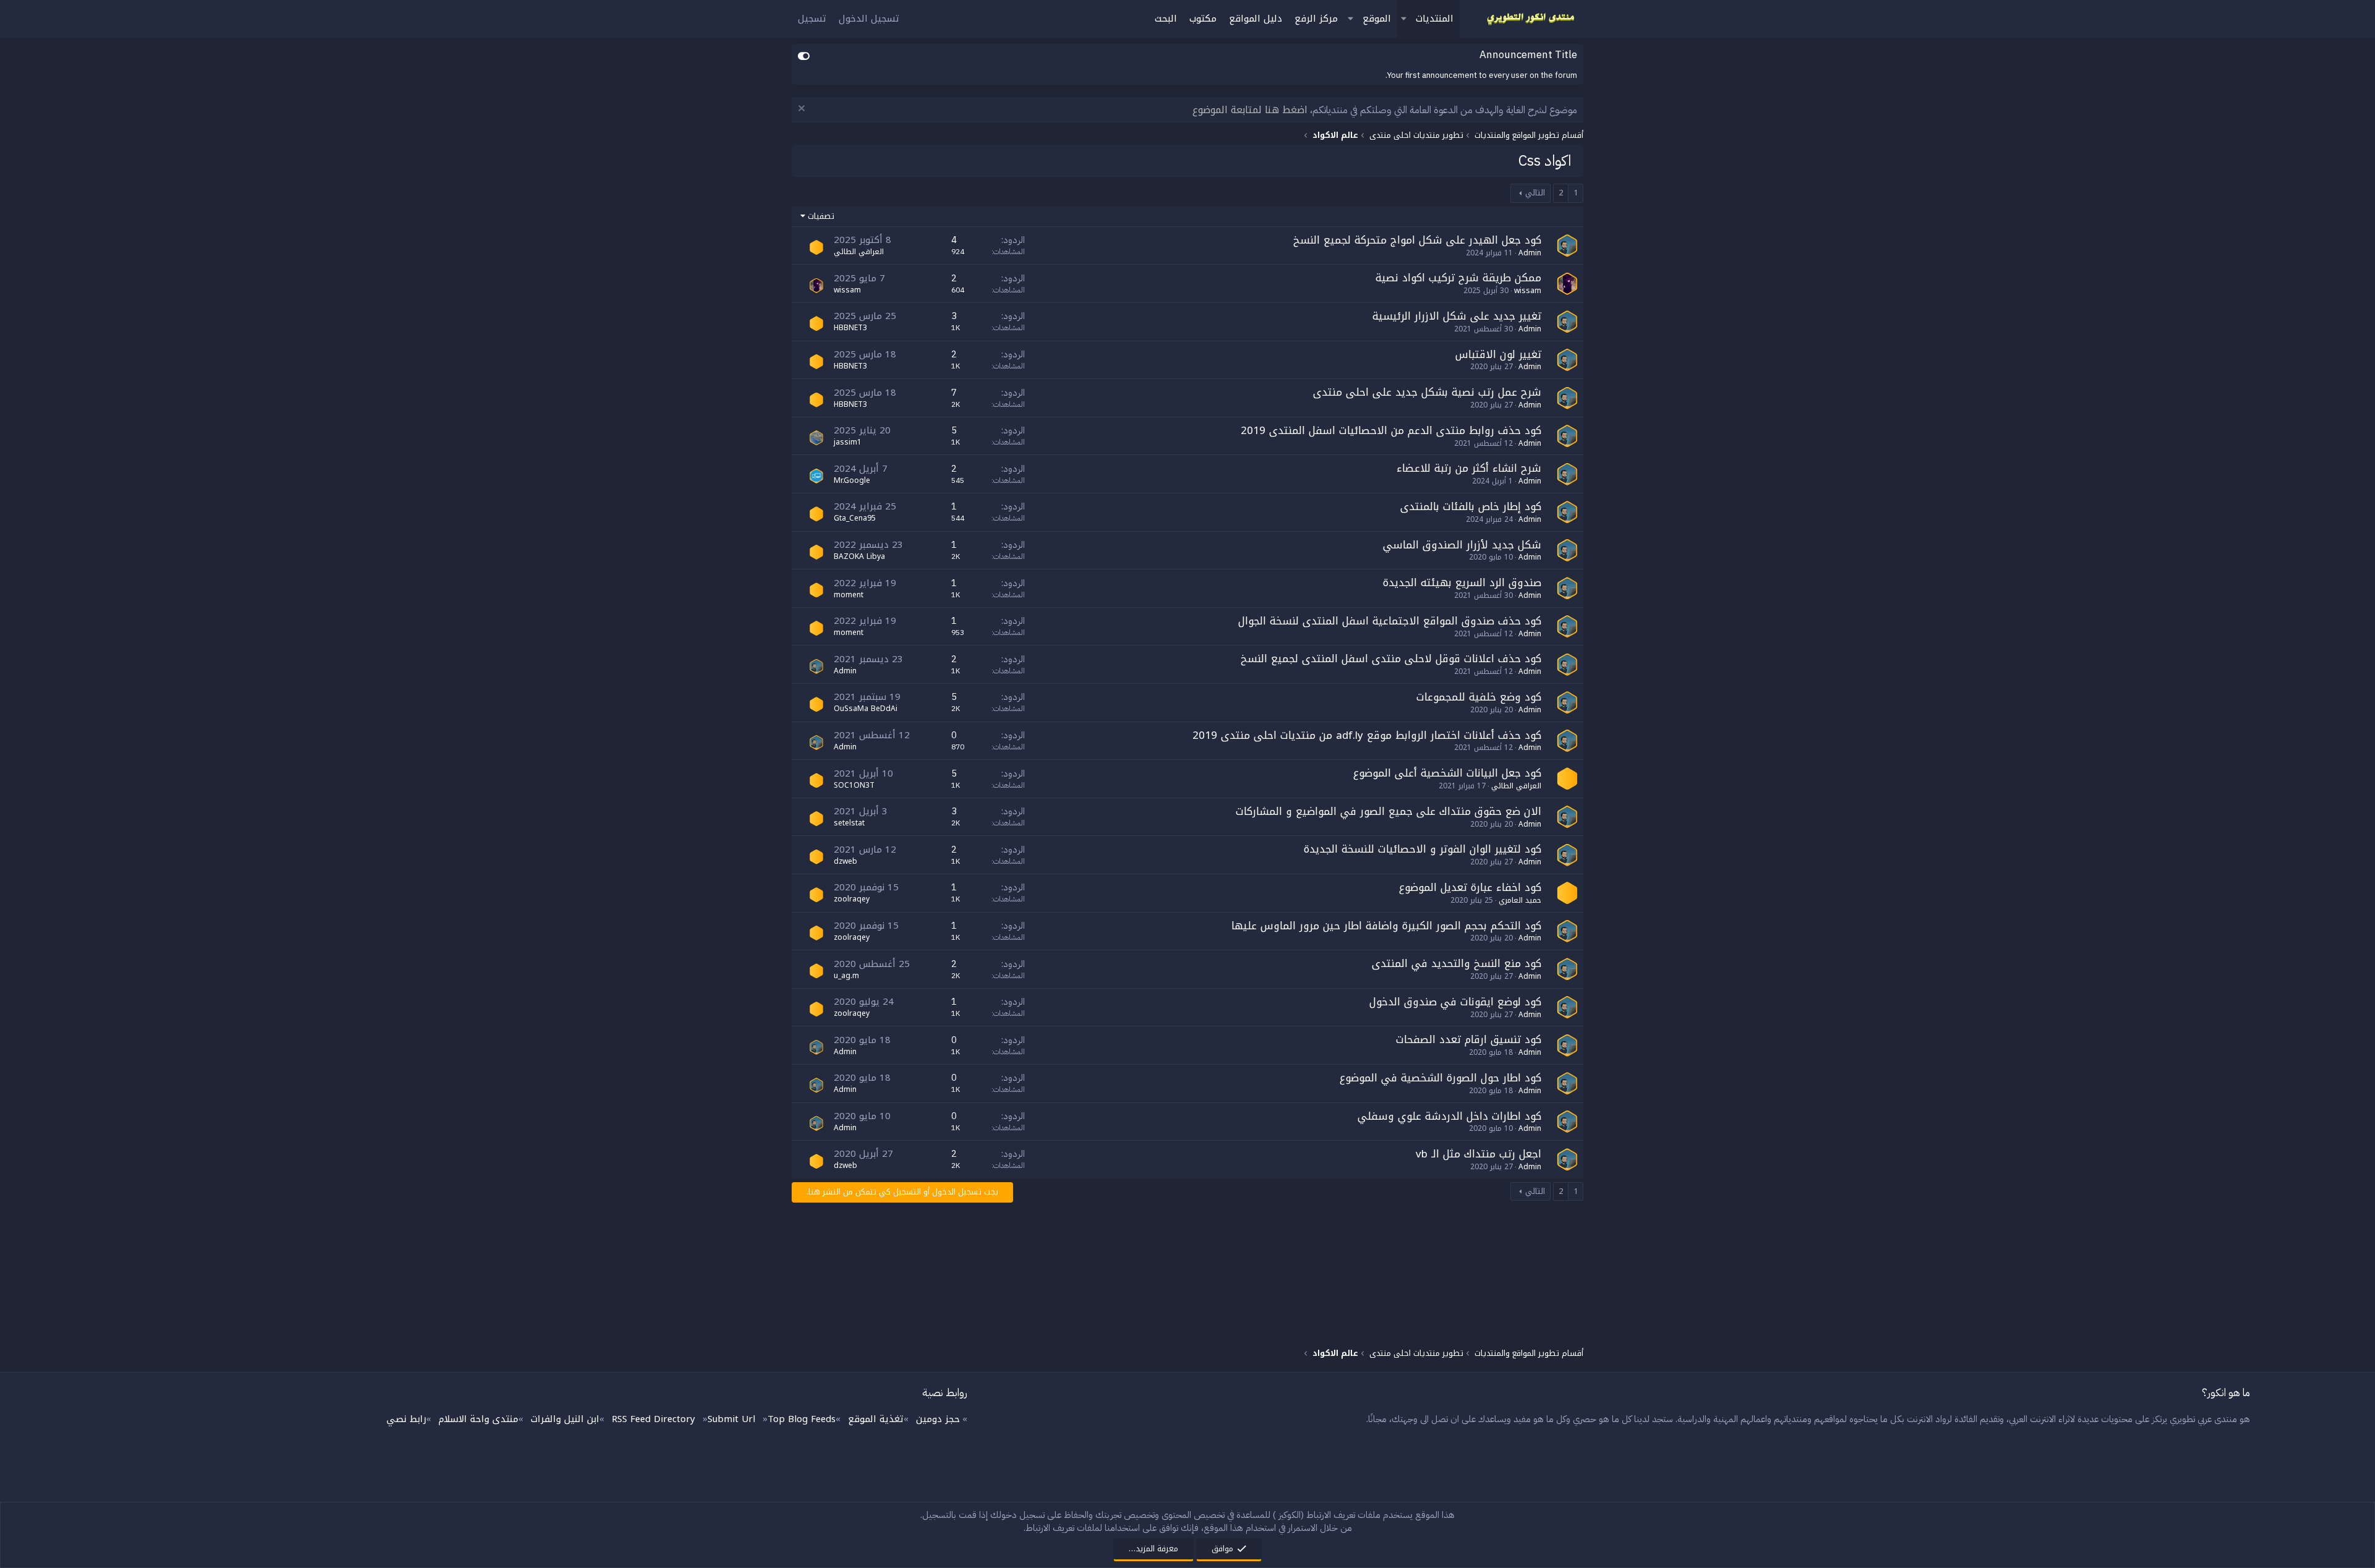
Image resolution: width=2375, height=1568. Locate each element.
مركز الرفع (1316, 19)
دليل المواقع (1256, 19)
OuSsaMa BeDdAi (866, 709)
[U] (816, 971)
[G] (816, 514)
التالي (1535, 193)
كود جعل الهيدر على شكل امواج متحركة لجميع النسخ (1417, 240)
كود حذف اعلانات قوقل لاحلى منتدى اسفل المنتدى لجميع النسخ (1391, 658)
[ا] (816, 247)
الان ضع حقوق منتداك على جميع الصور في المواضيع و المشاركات (1389, 811)
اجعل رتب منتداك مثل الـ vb (1478, 1154)
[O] (816, 704)
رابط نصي (406, 1419)
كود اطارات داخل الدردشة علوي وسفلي (1449, 1116)
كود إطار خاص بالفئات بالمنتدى (1471, 506)
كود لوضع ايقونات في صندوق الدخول (1455, 1002)
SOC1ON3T (854, 785)
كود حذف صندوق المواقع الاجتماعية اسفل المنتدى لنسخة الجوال (1390, 621)
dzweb (845, 861)
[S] (816, 780)
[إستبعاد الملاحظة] (803, 110)
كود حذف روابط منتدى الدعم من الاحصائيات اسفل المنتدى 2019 (1391, 430)
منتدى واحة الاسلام (478, 1419)
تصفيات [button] (821, 216)
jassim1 (848, 442)
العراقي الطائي (859, 252)
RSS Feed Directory (653, 1419)
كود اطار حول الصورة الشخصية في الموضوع (1440, 1078)
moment (849, 595)
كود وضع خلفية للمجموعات (1479, 697)
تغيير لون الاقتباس (1498, 354)
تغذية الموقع (876, 1419)
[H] (816, 323)
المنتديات (1435, 19)
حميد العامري (1520, 900)
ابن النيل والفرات (565, 1419)
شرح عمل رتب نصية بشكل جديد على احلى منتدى (1427, 392)
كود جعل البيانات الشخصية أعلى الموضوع (1447, 773)
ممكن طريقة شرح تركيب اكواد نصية (1458, 278)
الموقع (1377, 19)
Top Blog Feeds (802, 1419)
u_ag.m (846, 976)
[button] (1403, 19)
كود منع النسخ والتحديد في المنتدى (1457, 963)
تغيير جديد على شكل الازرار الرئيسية (1457, 316)
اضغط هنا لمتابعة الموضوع (1250, 110)
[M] (816, 590)
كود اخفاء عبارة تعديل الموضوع (1470, 887)
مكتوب (1203, 19)
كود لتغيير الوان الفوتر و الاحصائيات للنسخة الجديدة (1423, 849)
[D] (816, 857)
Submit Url (731, 1419)
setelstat (849, 823)
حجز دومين (938, 1419)
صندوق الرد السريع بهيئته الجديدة (1462, 582)
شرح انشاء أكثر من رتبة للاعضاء (1469, 468)
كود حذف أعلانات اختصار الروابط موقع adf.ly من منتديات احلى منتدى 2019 (1367, 735)
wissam (1528, 291)
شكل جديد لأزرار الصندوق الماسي (1462, 545)
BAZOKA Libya (859, 556)
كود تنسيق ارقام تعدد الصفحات (1469, 1039)
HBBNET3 (850, 328)
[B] (816, 552)
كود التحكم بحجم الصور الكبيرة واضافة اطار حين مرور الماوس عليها (1386, 926)
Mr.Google (852, 480)
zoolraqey (852, 899)
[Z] (816, 895)
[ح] (1567, 893)
